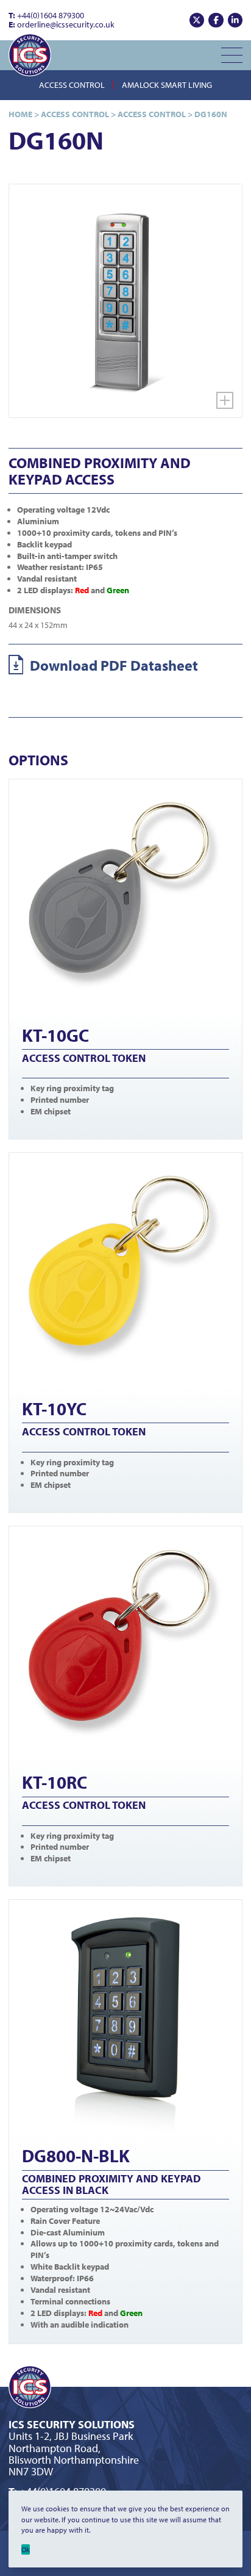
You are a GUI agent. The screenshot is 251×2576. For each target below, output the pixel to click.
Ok (26, 2549)
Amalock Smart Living (167, 85)
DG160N (211, 114)
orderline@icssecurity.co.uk (62, 24)
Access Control (72, 85)
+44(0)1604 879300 (46, 15)
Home (20, 114)
